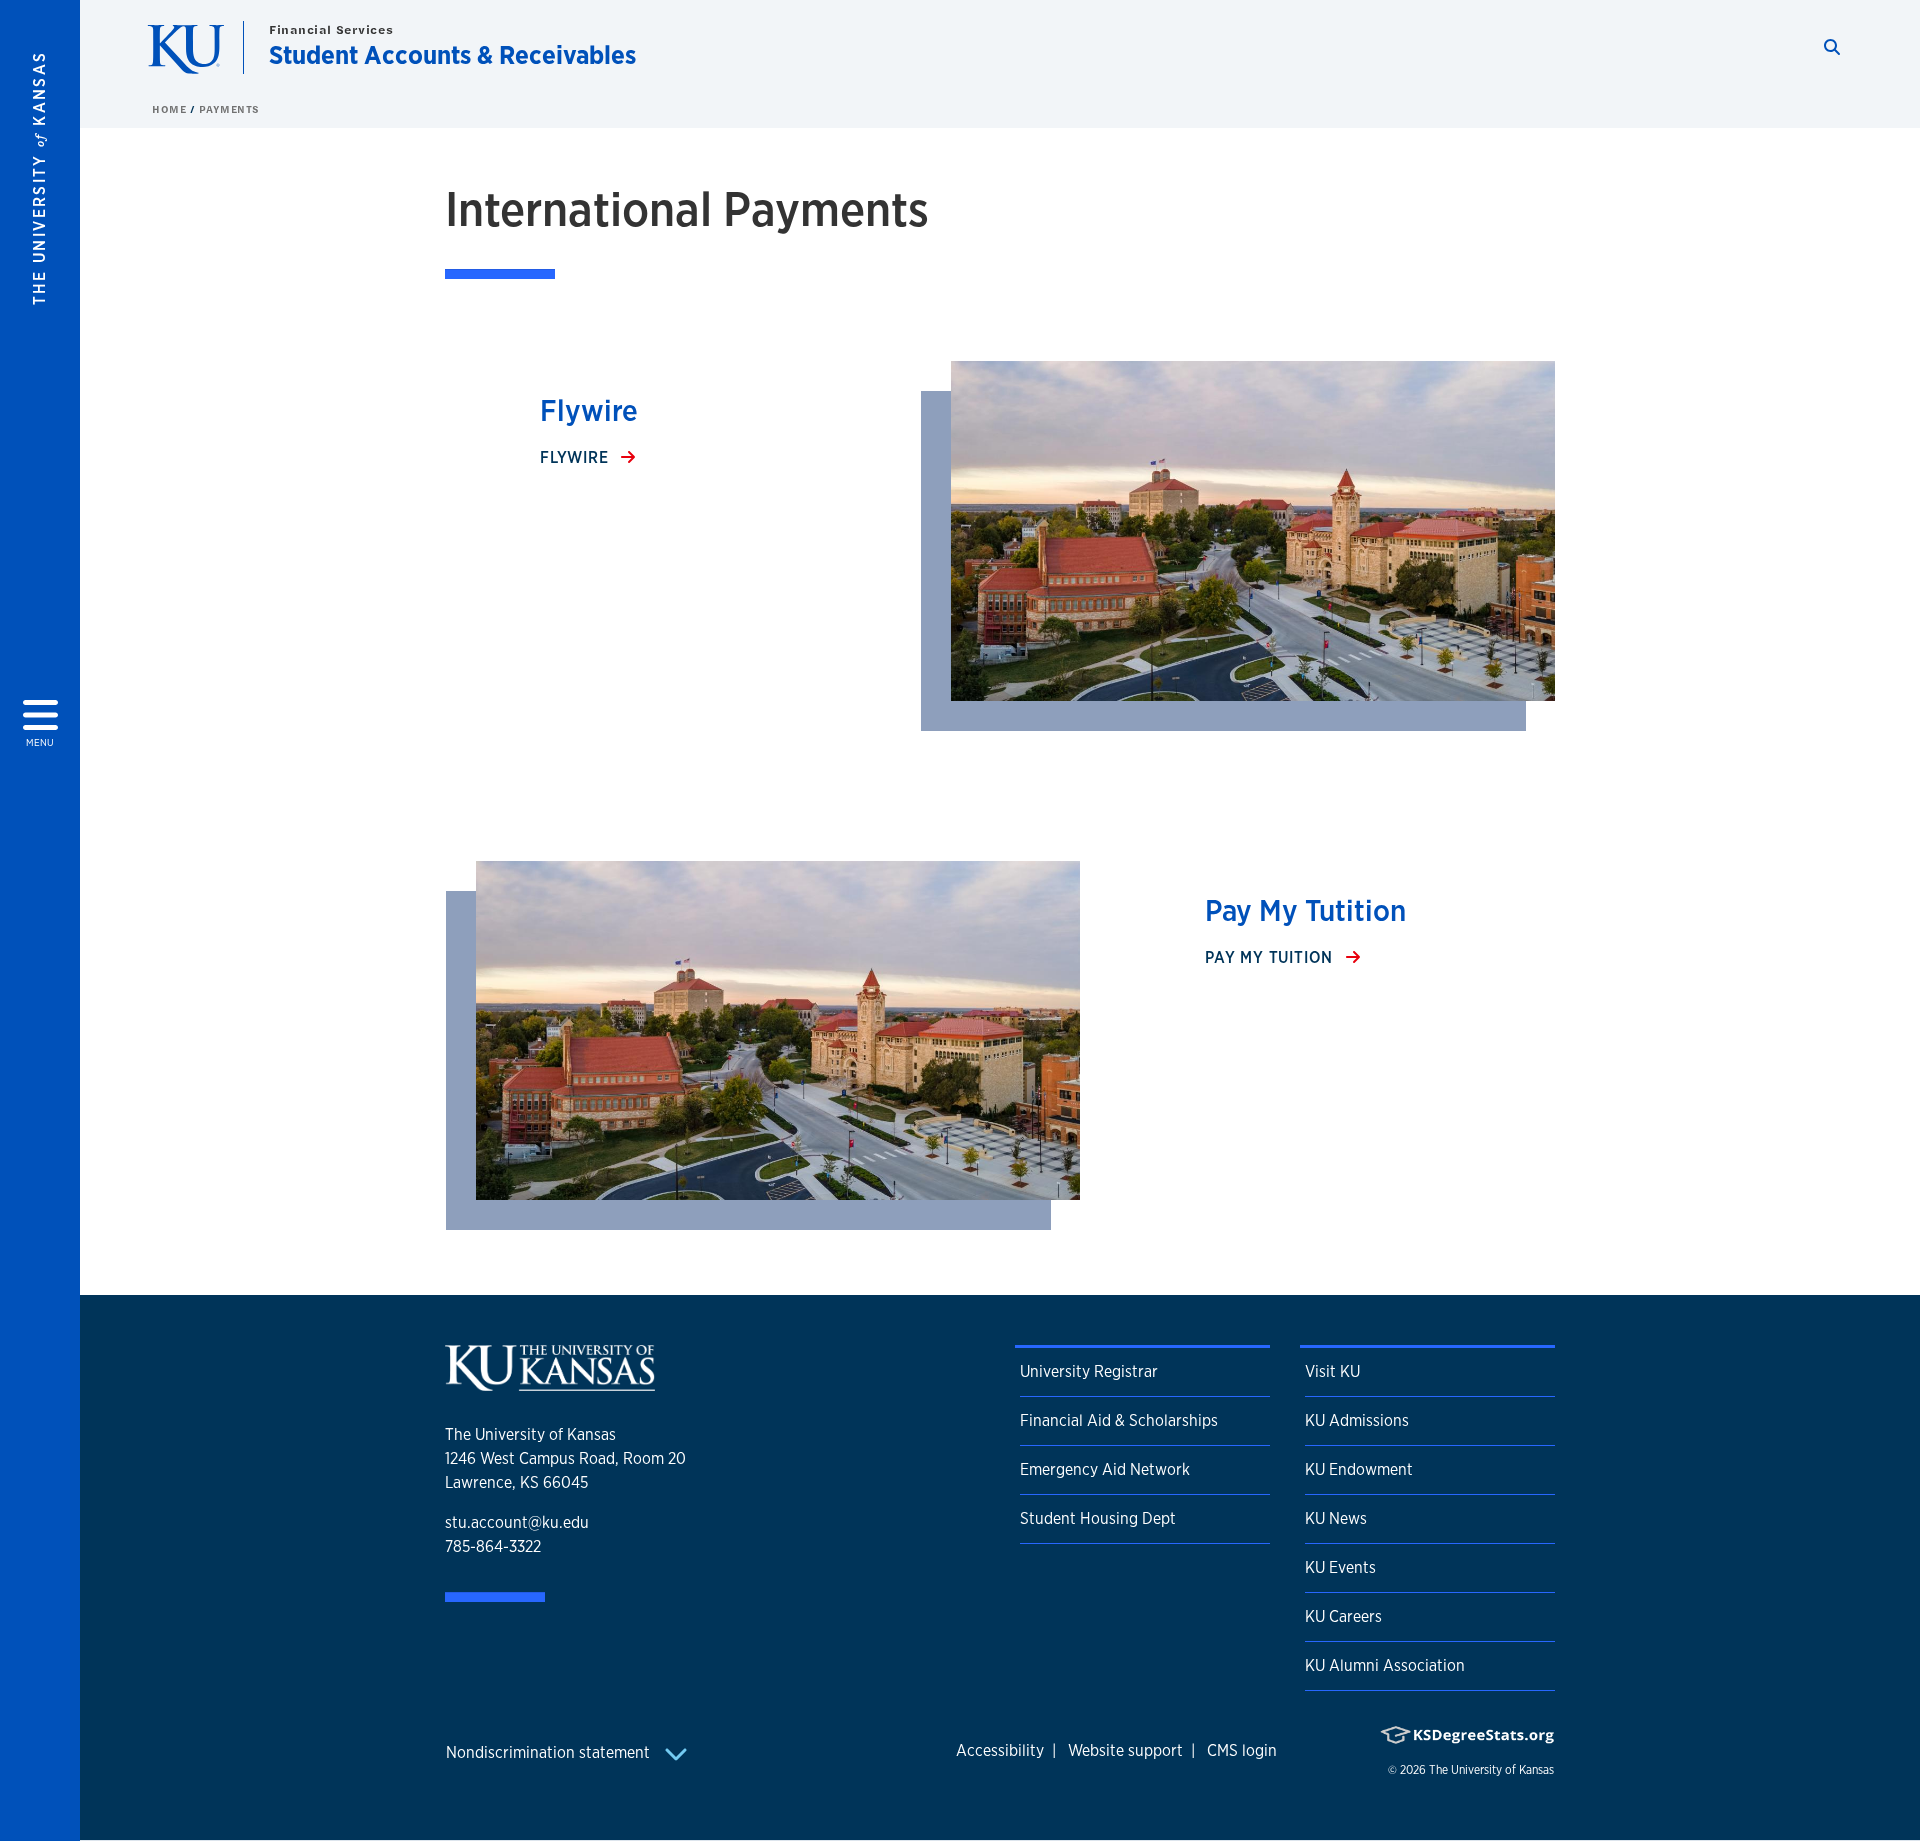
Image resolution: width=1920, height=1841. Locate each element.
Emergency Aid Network (1105, 1469)
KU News (1336, 1518)
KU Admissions (1357, 1420)
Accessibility (1000, 1750)
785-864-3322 (493, 1546)
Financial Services (331, 29)
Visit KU (1332, 1371)
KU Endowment (1359, 1469)
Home (171, 109)
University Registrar (1089, 1371)
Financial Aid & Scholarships (1119, 1420)
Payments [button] (229, 109)
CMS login (1242, 1750)
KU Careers (1343, 1616)
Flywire (576, 457)
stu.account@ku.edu (517, 1522)
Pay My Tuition (1271, 957)
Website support (1125, 1750)
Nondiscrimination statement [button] (550, 1752)
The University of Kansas (1491, 1770)
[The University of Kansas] (550, 1382)
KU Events (1340, 1567)
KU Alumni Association (1385, 1665)
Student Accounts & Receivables (452, 54)
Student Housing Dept (1098, 1518)
